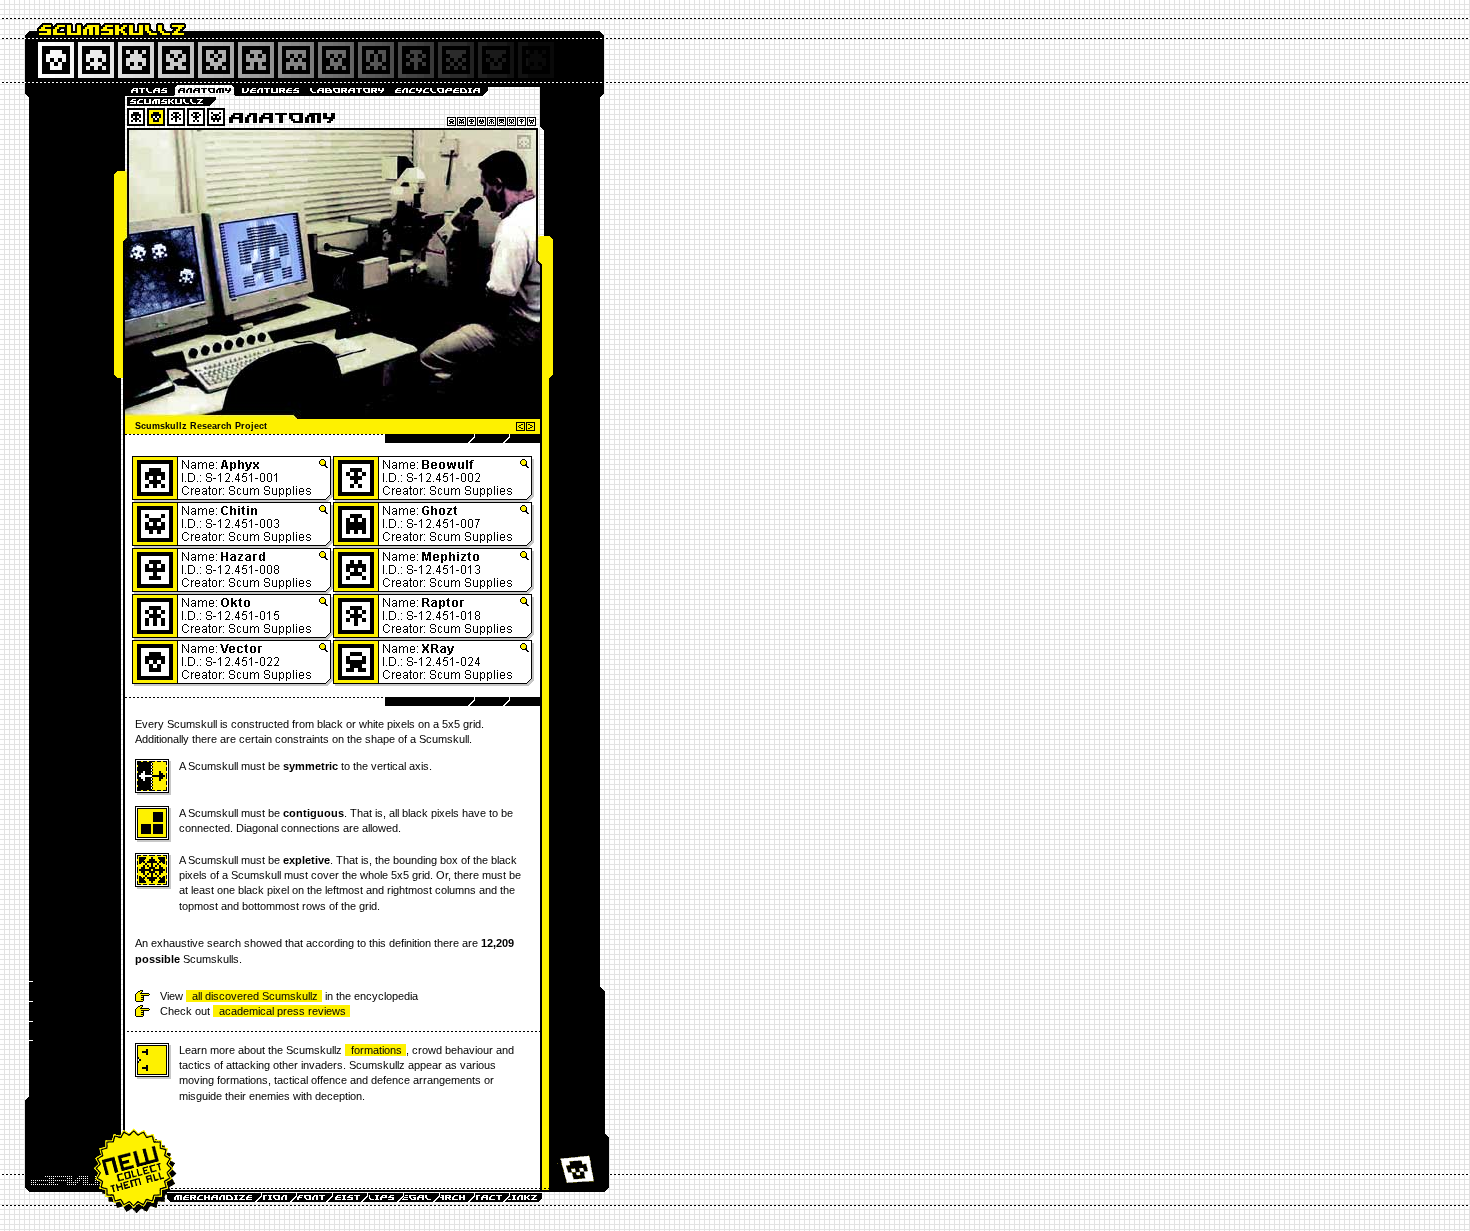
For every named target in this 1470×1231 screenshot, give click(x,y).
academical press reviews (282, 1011)
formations (376, 1050)
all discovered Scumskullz (255, 996)
